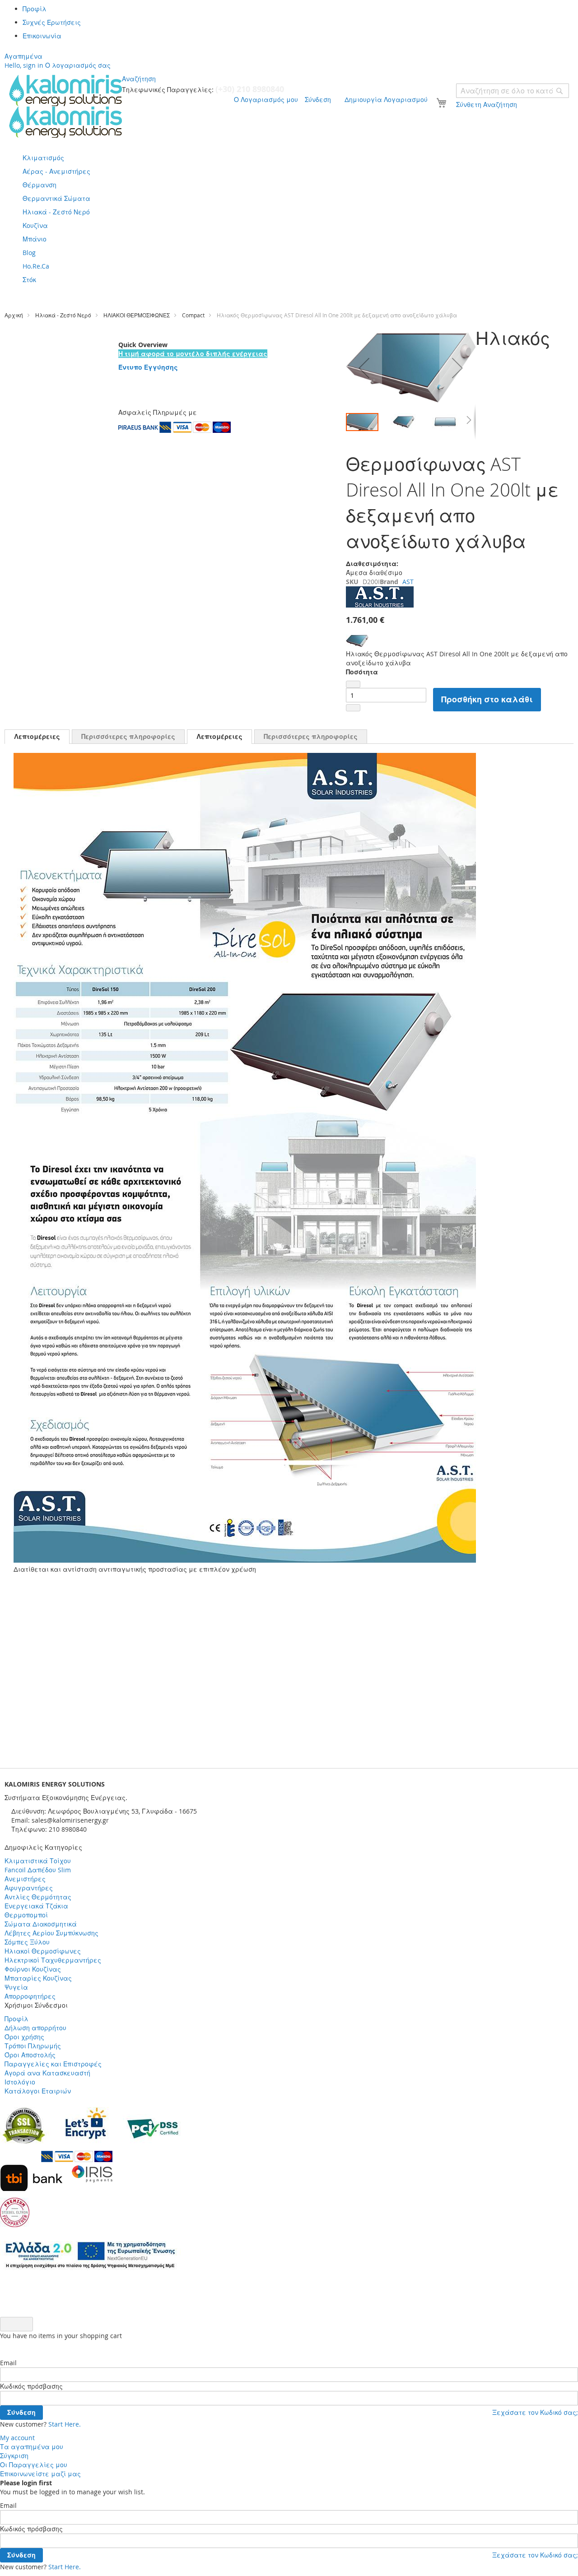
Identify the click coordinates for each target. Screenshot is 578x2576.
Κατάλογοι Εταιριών (38, 2091)
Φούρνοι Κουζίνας (33, 1969)
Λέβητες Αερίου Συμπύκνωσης (51, 1933)
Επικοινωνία (42, 36)
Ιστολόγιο (20, 2082)
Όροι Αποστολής (30, 2055)
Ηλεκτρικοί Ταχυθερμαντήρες (53, 1960)
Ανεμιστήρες (25, 1879)
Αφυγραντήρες (29, 1888)
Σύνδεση (318, 100)
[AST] (380, 605)
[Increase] (353, 708)
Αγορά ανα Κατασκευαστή (47, 2073)
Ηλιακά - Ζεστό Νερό (63, 315)
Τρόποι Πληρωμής (33, 2046)
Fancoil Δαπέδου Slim (38, 1870)
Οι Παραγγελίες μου (34, 2465)
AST (408, 582)
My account (17, 2438)
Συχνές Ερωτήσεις (52, 22)
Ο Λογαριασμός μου (266, 100)
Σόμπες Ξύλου (27, 1942)
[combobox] (513, 91)
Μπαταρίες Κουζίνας (38, 1978)
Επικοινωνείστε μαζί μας (40, 2474)
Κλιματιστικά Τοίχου (38, 1861)
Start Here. (65, 2424)
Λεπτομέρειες (37, 736)
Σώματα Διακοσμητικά (41, 1924)
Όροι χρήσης (24, 2037)
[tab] (37, 737)
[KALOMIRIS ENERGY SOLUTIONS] (65, 106)
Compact (193, 315)
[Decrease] (353, 684)
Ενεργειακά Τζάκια (36, 1906)
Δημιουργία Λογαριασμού (386, 100)
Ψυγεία (16, 1987)
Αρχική (14, 315)
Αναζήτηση (139, 79)
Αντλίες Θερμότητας (38, 1897)
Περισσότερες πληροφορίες (128, 736)
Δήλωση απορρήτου (35, 2028)
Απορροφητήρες (30, 1996)
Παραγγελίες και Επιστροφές (53, 2064)
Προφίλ (35, 9)
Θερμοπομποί (26, 1915)
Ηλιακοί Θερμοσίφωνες (43, 1951)
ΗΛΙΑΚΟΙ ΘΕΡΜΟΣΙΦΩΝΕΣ (137, 315)
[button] (364, 368)
